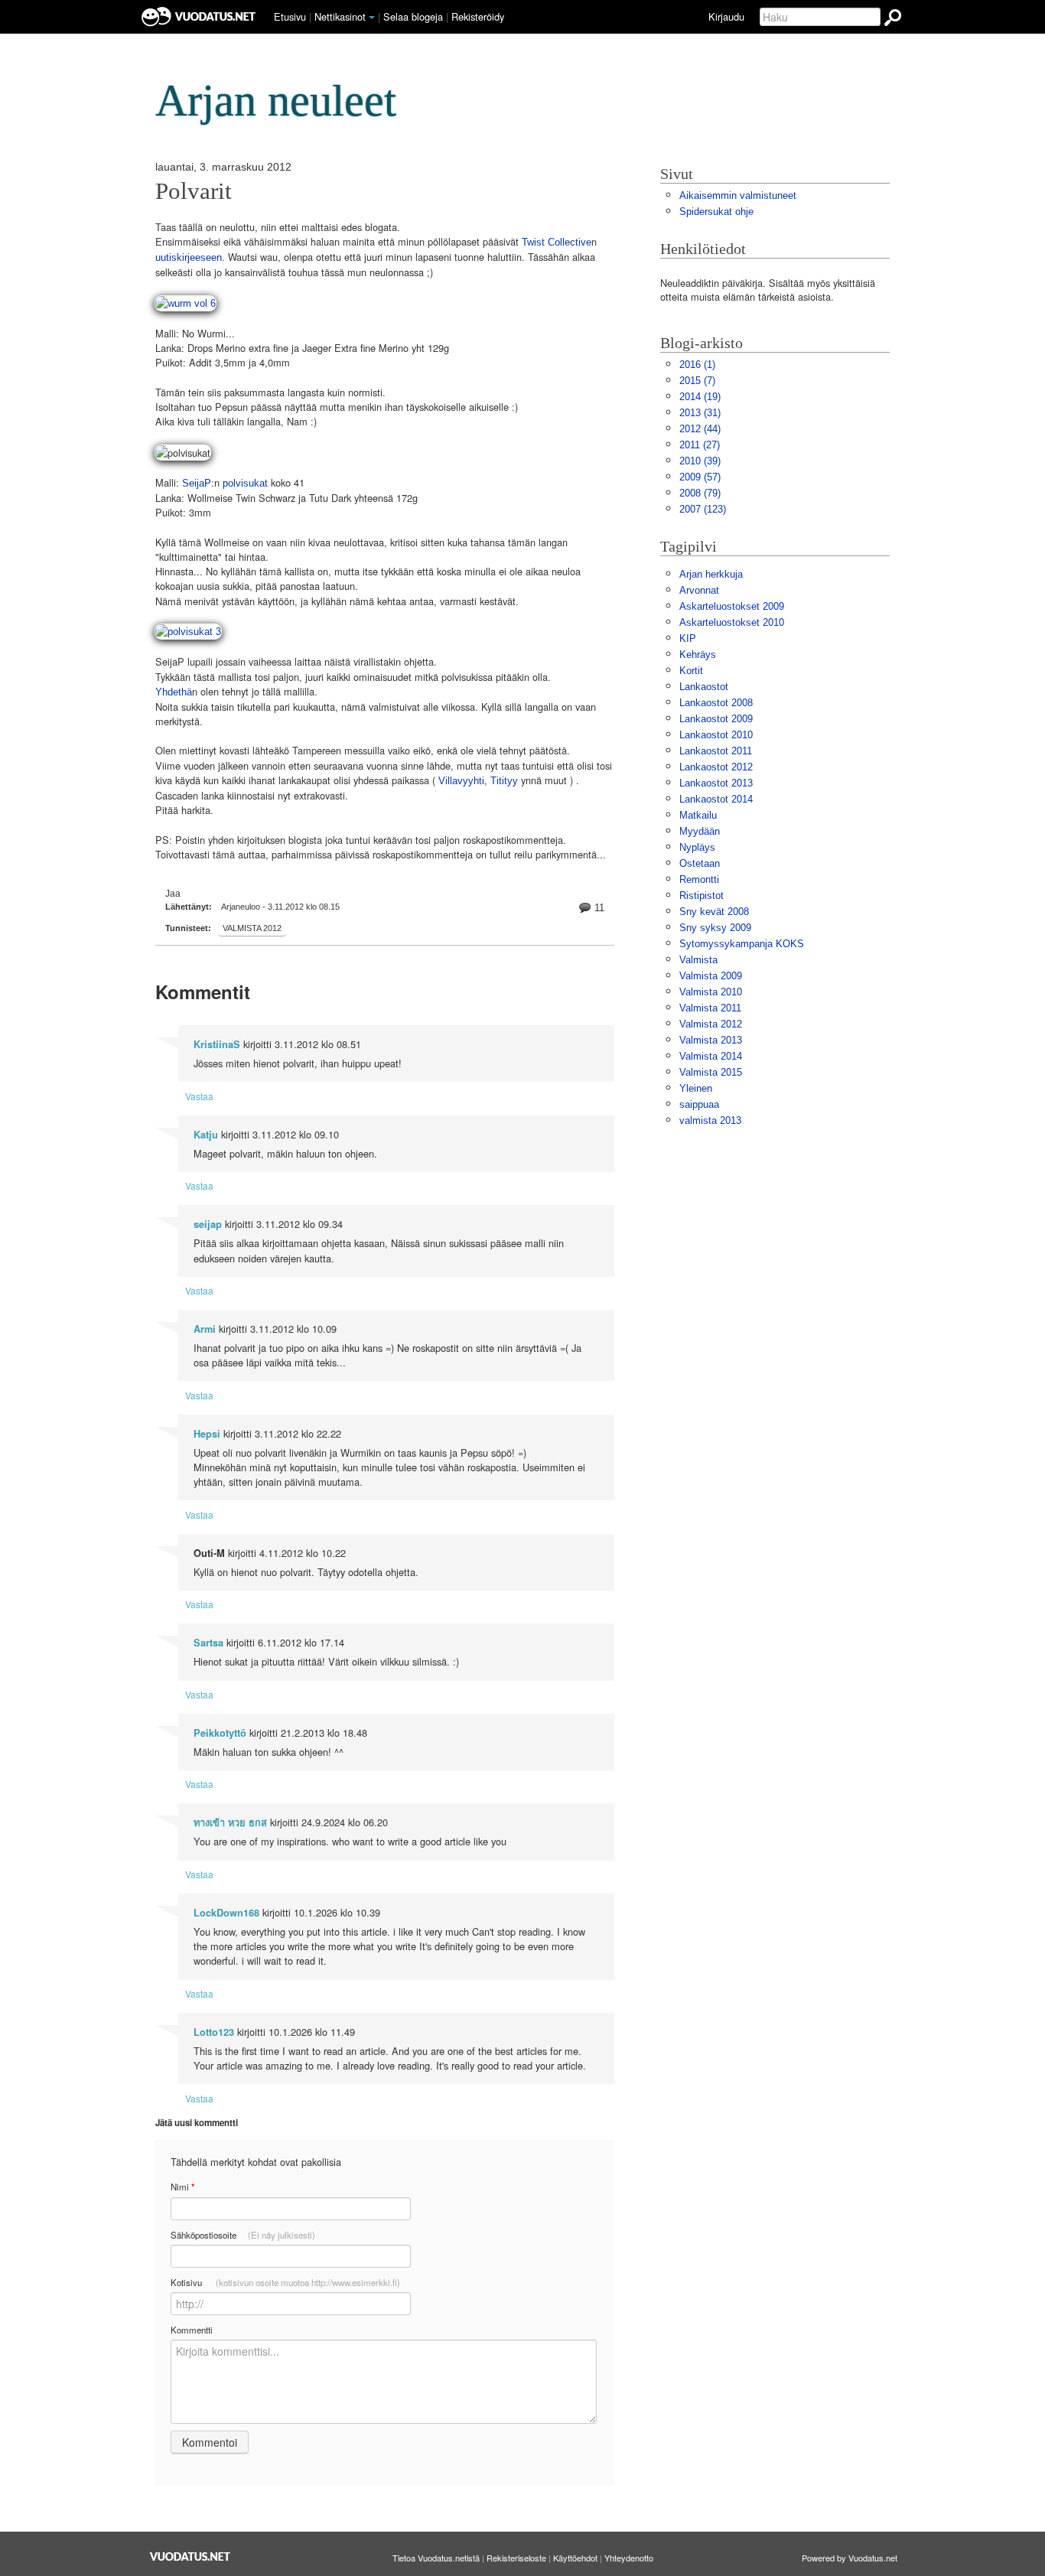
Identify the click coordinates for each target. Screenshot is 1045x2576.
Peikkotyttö (220, 1733)
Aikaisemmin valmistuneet (738, 195)
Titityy (504, 781)
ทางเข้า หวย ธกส (230, 1822)
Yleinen (696, 1088)
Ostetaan (700, 863)
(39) (700, 461)
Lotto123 (214, 2032)
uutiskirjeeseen (189, 257)
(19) (700, 397)
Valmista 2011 (710, 1008)
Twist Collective (557, 242)
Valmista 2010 (711, 992)
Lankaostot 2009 (716, 719)
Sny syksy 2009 (715, 928)
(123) (703, 509)
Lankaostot (704, 687)
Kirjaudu (726, 16)
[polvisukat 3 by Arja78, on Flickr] (188, 631)
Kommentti (192, 2330)
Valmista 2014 (711, 1056)
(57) (700, 477)
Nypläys (697, 847)
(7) (697, 381)
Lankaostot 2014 (716, 799)
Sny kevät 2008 (714, 912)
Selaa (413, 16)
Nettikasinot (340, 16)
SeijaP (197, 483)
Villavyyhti (461, 781)
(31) (700, 413)
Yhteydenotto (629, 2558)
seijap (208, 1224)
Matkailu (698, 815)
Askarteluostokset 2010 (732, 622)
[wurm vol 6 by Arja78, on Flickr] (186, 303)
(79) (700, 493)
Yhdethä (174, 692)
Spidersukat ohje (716, 212)
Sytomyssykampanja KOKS (742, 944)
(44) (700, 429)
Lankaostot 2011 (716, 751)
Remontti (699, 879)
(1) (697, 365)
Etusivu (290, 16)
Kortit (691, 671)
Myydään (700, 831)
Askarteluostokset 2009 (732, 606)
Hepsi (207, 1434)
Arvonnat (699, 590)
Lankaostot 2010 (716, 735)
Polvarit (194, 191)
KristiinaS (217, 1044)
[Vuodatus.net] (190, 2556)
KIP (688, 638)
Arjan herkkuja (711, 574)
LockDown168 (226, 1913)
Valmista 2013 (711, 1040)
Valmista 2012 (252, 928)
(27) (700, 445)
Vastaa (199, 1096)
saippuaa (699, 1104)
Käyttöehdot (575, 2558)
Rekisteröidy (478, 16)
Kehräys (698, 655)
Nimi (182, 2187)
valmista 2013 (710, 1120)
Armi (205, 1329)
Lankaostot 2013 (716, 783)
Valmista (698, 960)
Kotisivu (285, 2282)
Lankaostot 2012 (716, 767)
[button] (372, 18)
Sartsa (208, 1643)
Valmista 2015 (711, 1072)
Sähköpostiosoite (243, 2235)
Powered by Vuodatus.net (850, 2558)
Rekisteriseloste (516, 2558)
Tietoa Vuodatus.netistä (436, 2558)
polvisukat (244, 483)
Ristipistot (702, 896)
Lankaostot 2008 (716, 703)
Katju (206, 1135)
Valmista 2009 (711, 976)
